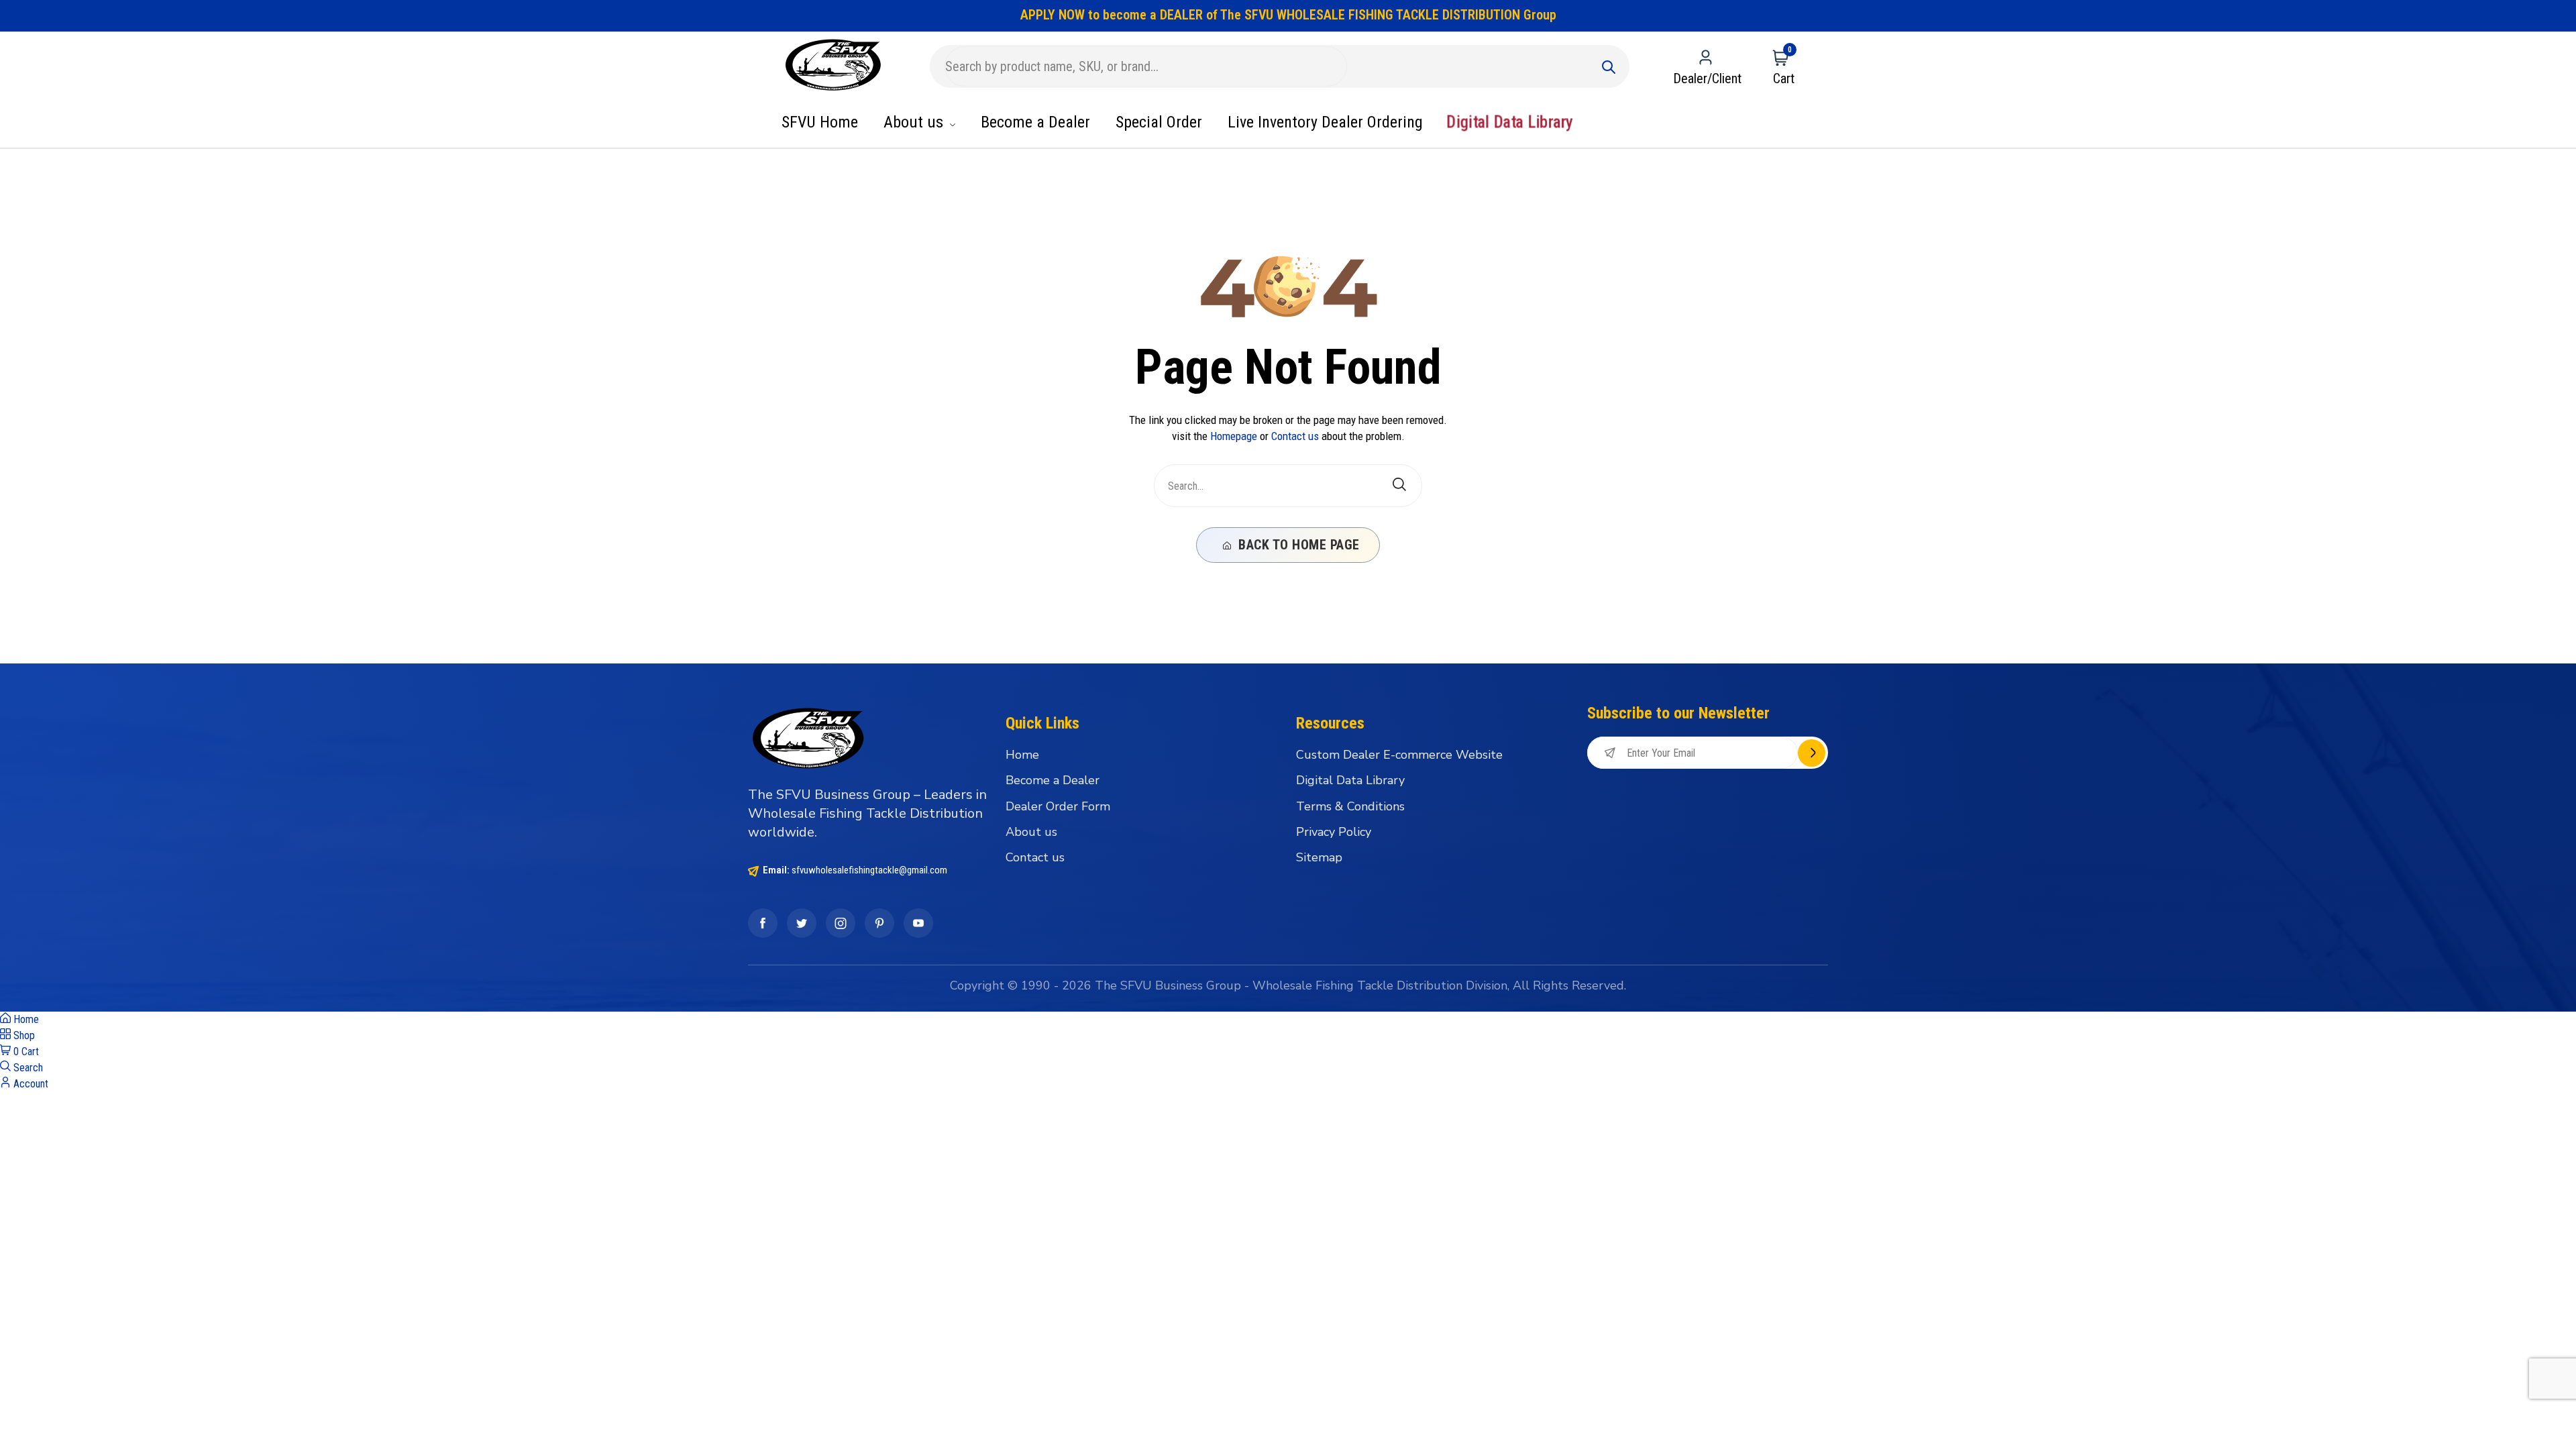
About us (915, 122)
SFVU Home (820, 122)
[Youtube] (918, 923)
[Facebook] (763, 923)
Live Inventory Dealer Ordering (1325, 122)
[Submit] (1609, 66)
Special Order (1159, 122)
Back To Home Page (1297, 545)
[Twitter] (802, 923)
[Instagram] (841, 923)
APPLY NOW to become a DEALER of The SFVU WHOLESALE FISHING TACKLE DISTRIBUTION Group (1288, 15)
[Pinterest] (879, 923)
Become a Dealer (1035, 122)
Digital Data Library (1509, 122)
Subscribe (1812, 753)
